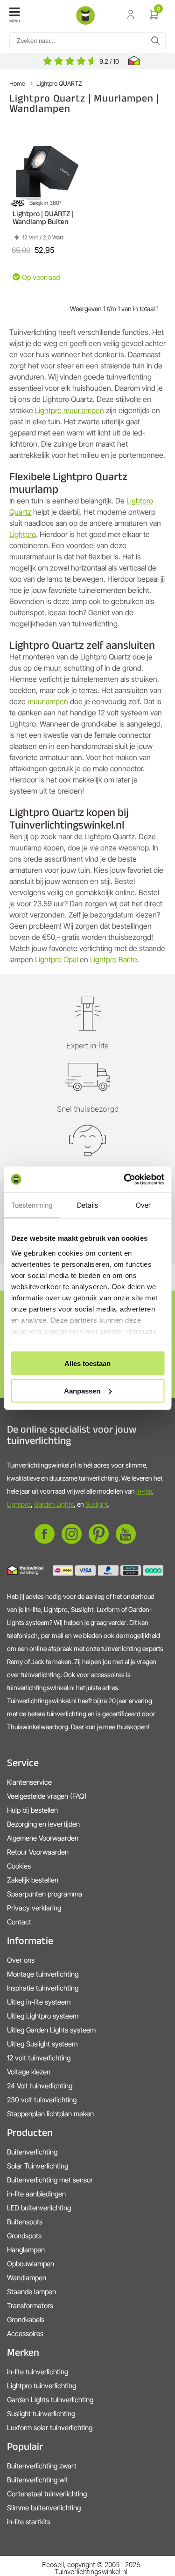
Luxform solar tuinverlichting (50, 2428)
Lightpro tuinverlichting (42, 2386)
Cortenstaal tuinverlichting (47, 2494)
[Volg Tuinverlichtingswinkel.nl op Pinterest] (99, 1541)
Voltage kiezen (29, 2072)
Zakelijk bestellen (33, 1880)
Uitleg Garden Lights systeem (51, 2030)
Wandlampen (27, 2278)
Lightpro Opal (56, 959)
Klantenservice (29, 1782)
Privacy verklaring (34, 1908)
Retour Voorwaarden (38, 1852)
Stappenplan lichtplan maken (50, 2114)
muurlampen (48, 701)
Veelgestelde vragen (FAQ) (47, 1796)
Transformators (30, 2306)
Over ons (21, 1960)
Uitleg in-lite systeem (39, 2002)
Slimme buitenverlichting (44, 2508)
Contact (19, 1922)
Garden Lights (54, 1504)
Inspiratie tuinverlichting (43, 1988)
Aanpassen (82, 1390)
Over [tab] (143, 1205)
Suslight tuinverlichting (41, 2414)
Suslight (97, 1504)
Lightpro (23, 534)
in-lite (144, 1491)
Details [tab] (87, 1205)
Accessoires (25, 2334)
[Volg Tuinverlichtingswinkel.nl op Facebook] (45, 1541)
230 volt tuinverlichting (42, 2100)
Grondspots (24, 2236)
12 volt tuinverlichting (39, 2058)
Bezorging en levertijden (43, 1824)
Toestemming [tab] (32, 1205)
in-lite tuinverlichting (38, 2372)
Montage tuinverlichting (43, 1974)
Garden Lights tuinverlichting (50, 2400)
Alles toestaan (87, 1363)
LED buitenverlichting (39, 2208)
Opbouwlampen (31, 2264)
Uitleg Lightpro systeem (43, 2016)
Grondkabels (26, 2320)
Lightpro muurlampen (70, 410)
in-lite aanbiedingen (36, 2194)
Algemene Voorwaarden (43, 1838)
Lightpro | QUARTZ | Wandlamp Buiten (43, 217)
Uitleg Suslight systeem (42, 2044)
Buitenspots (25, 2222)
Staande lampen (31, 2292)
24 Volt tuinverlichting (40, 2086)
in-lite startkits (29, 2522)
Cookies (19, 1866)
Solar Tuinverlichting (38, 2166)
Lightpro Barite (114, 959)
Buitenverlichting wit (38, 2480)
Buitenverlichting (32, 2152)
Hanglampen (26, 2250)
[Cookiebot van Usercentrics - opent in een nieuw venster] (125, 1179)
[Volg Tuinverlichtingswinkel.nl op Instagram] (72, 1541)
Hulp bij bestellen (32, 1810)
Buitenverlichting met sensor (50, 2180)
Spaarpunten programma (45, 1894)
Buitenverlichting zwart (42, 2466)
